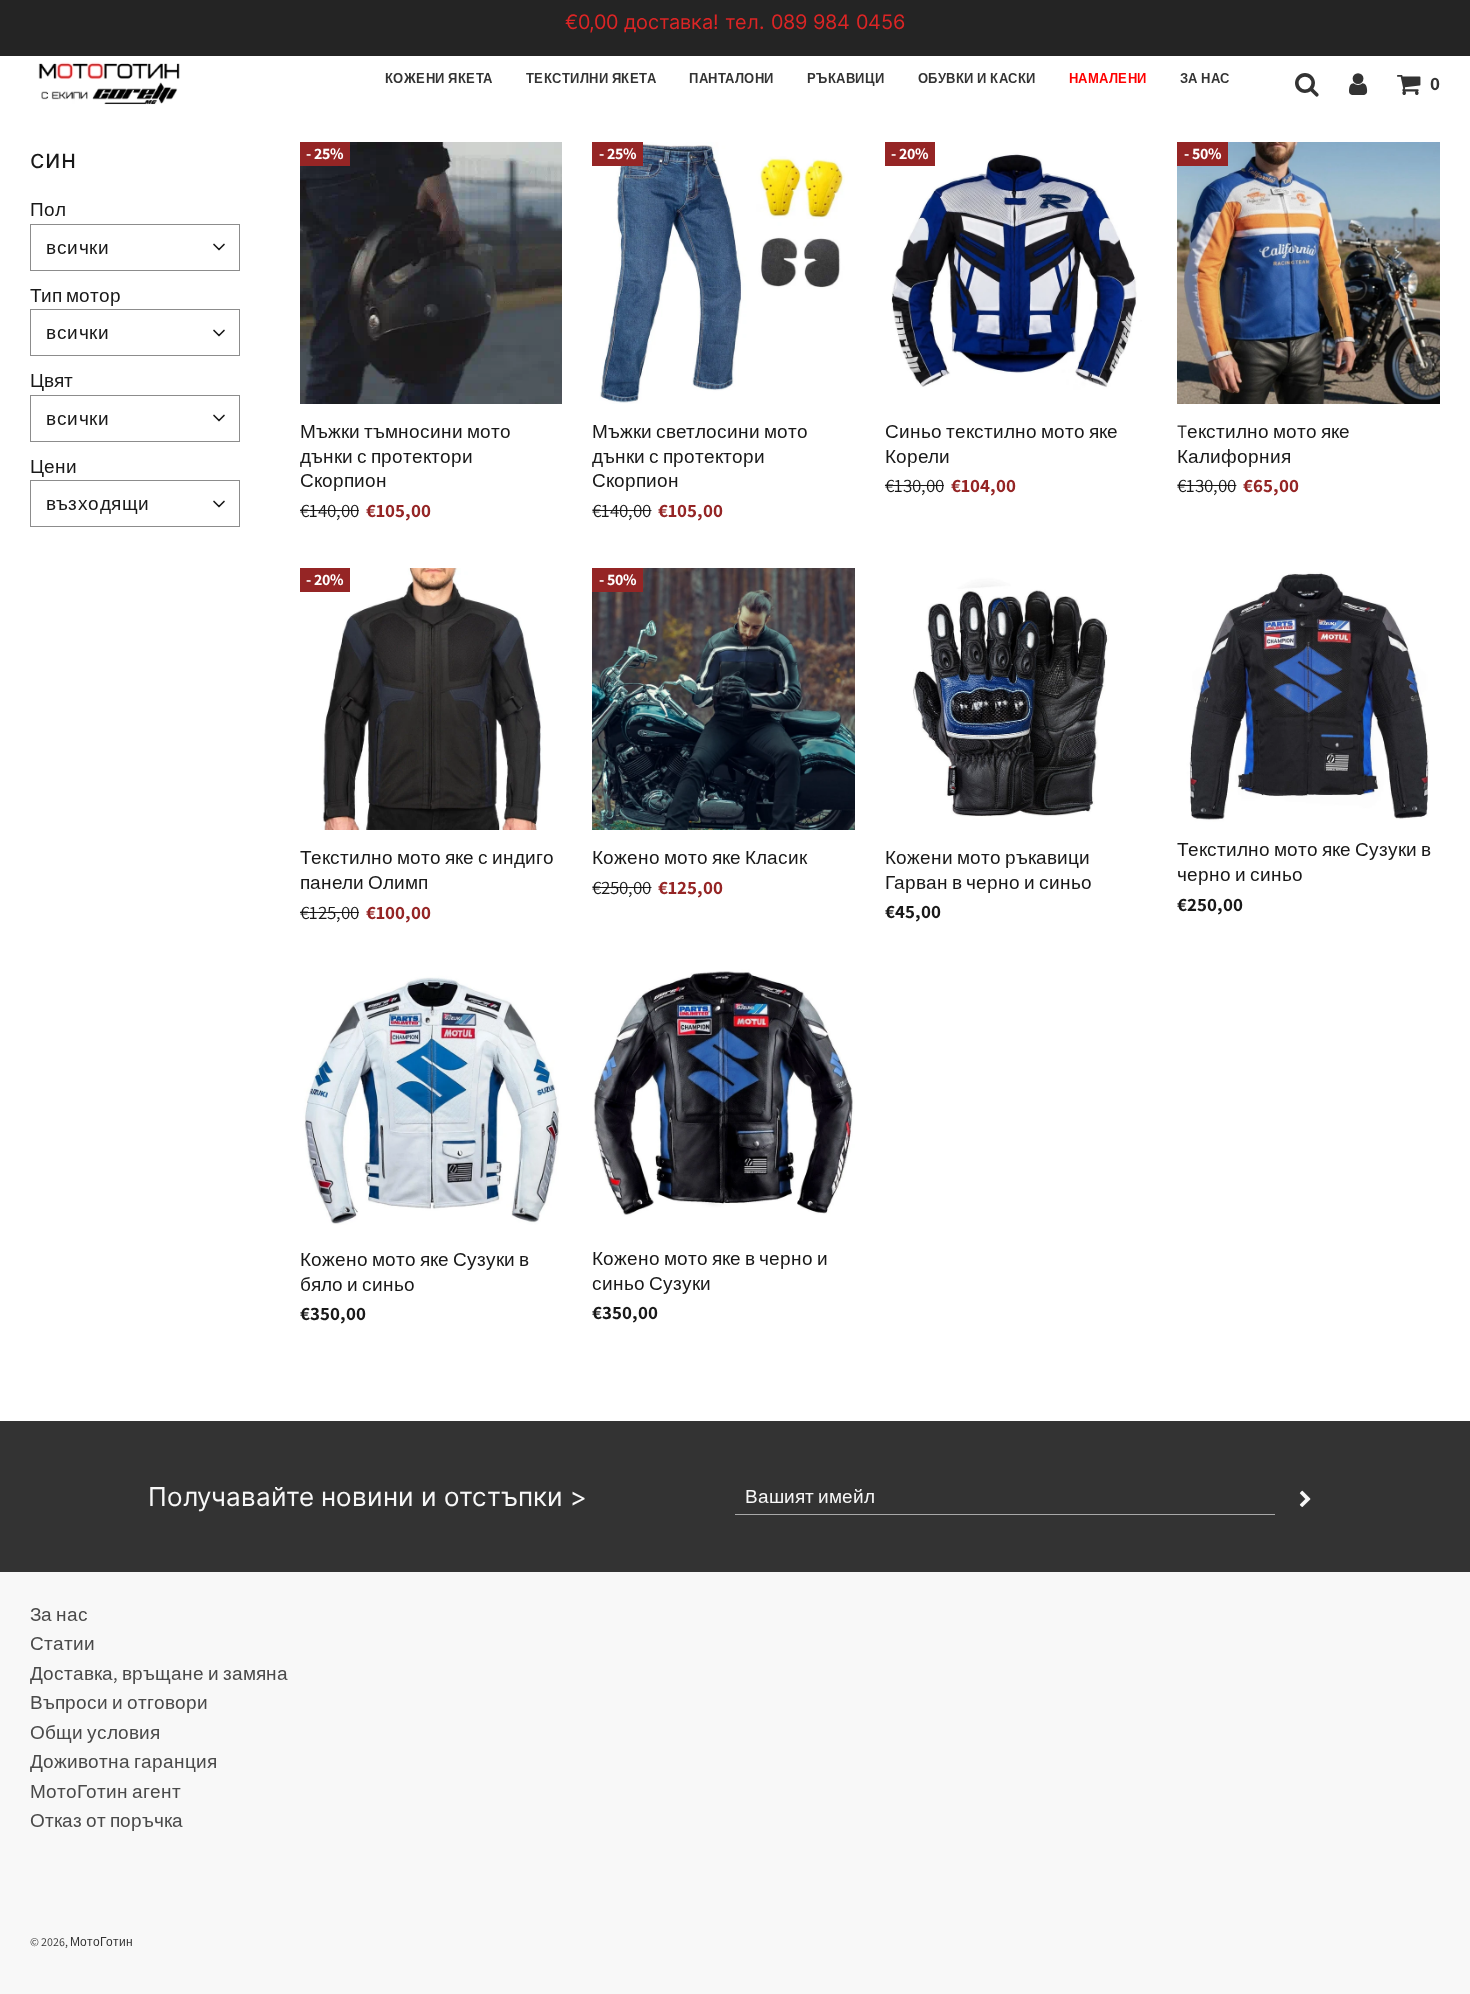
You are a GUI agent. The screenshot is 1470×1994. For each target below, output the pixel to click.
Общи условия (95, 1732)
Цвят (51, 380)
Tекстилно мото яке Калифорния (1263, 443)
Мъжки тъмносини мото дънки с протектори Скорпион (405, 455)
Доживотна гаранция (123, 1761)
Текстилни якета (591, 78)
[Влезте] (1358, 83)
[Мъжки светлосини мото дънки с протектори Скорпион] (723, 273)
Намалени (1108, 78)
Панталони (731, 78)
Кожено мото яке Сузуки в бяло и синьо (414, 1271)
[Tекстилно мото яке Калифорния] (1308, 273)
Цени (53, 466)
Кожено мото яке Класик (699, 857)
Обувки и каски (977, 78)
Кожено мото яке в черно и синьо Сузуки (710, 1270)
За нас (1205, 78)
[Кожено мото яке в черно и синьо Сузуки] (723, 1100)
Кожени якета (439, 78)
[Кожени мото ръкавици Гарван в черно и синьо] (1016, 699)
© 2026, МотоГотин (81, 1941)
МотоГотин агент (105, 1791)
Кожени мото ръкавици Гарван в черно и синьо (988, 869)
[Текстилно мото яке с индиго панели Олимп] (431, 699)
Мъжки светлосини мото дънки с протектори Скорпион (700, 455)
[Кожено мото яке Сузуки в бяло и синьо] (431, 1100)
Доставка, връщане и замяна (159, 1673)
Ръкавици (846, 78)
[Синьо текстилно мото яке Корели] (1016, 273)
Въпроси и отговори (119, 1702)
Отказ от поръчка (106, 1820)
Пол (48, 209)
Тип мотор (75, 295)
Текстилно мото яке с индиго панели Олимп (427, 869)
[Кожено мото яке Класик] (723, 699)
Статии (62, 1643)
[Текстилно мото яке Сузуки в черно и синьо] (1308, 695)
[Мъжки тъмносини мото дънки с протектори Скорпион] (431, 273)
